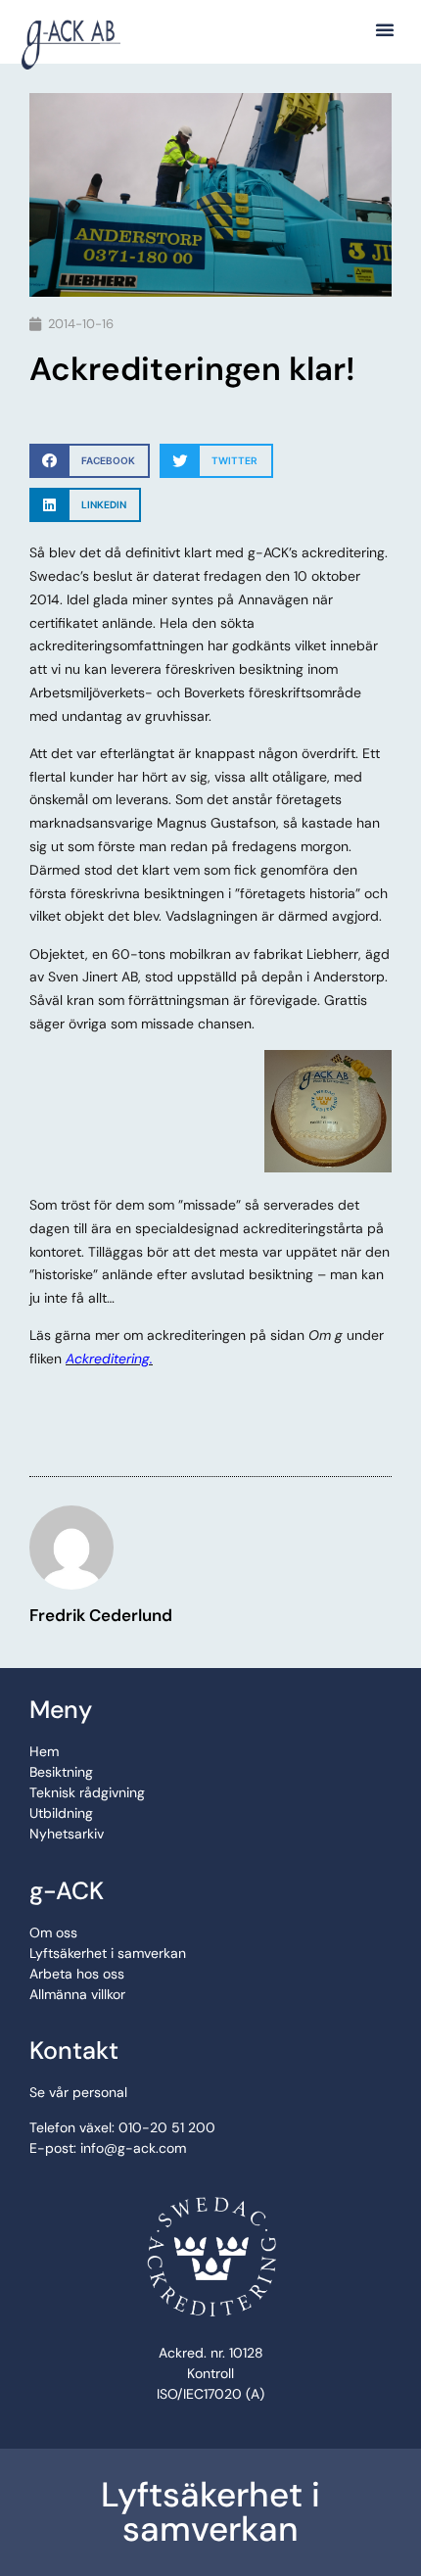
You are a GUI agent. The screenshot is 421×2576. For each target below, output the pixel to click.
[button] (385, 29)
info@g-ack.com (133, 2148)
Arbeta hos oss (77, 1974)
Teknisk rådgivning (87, 1792)
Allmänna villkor (77, 1994)
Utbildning (61, 1813)
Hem (44, 1751)
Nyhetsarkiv (67, 1834)
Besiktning (61, 1772)
